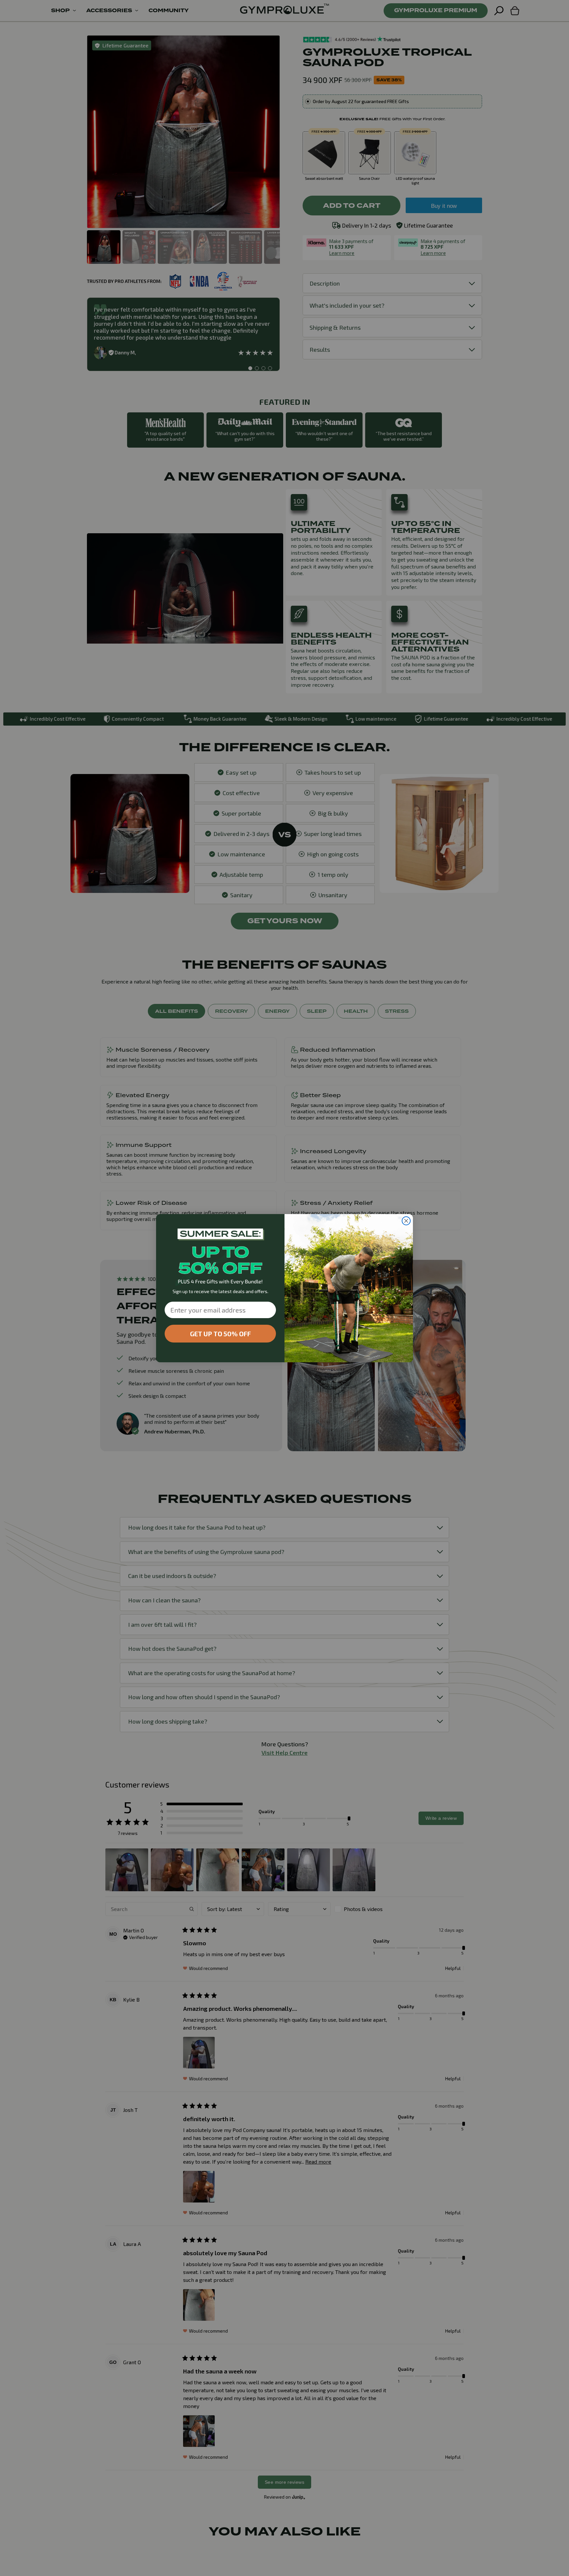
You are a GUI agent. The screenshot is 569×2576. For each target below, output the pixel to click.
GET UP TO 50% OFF (220, 1334)
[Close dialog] (406, 1221)
